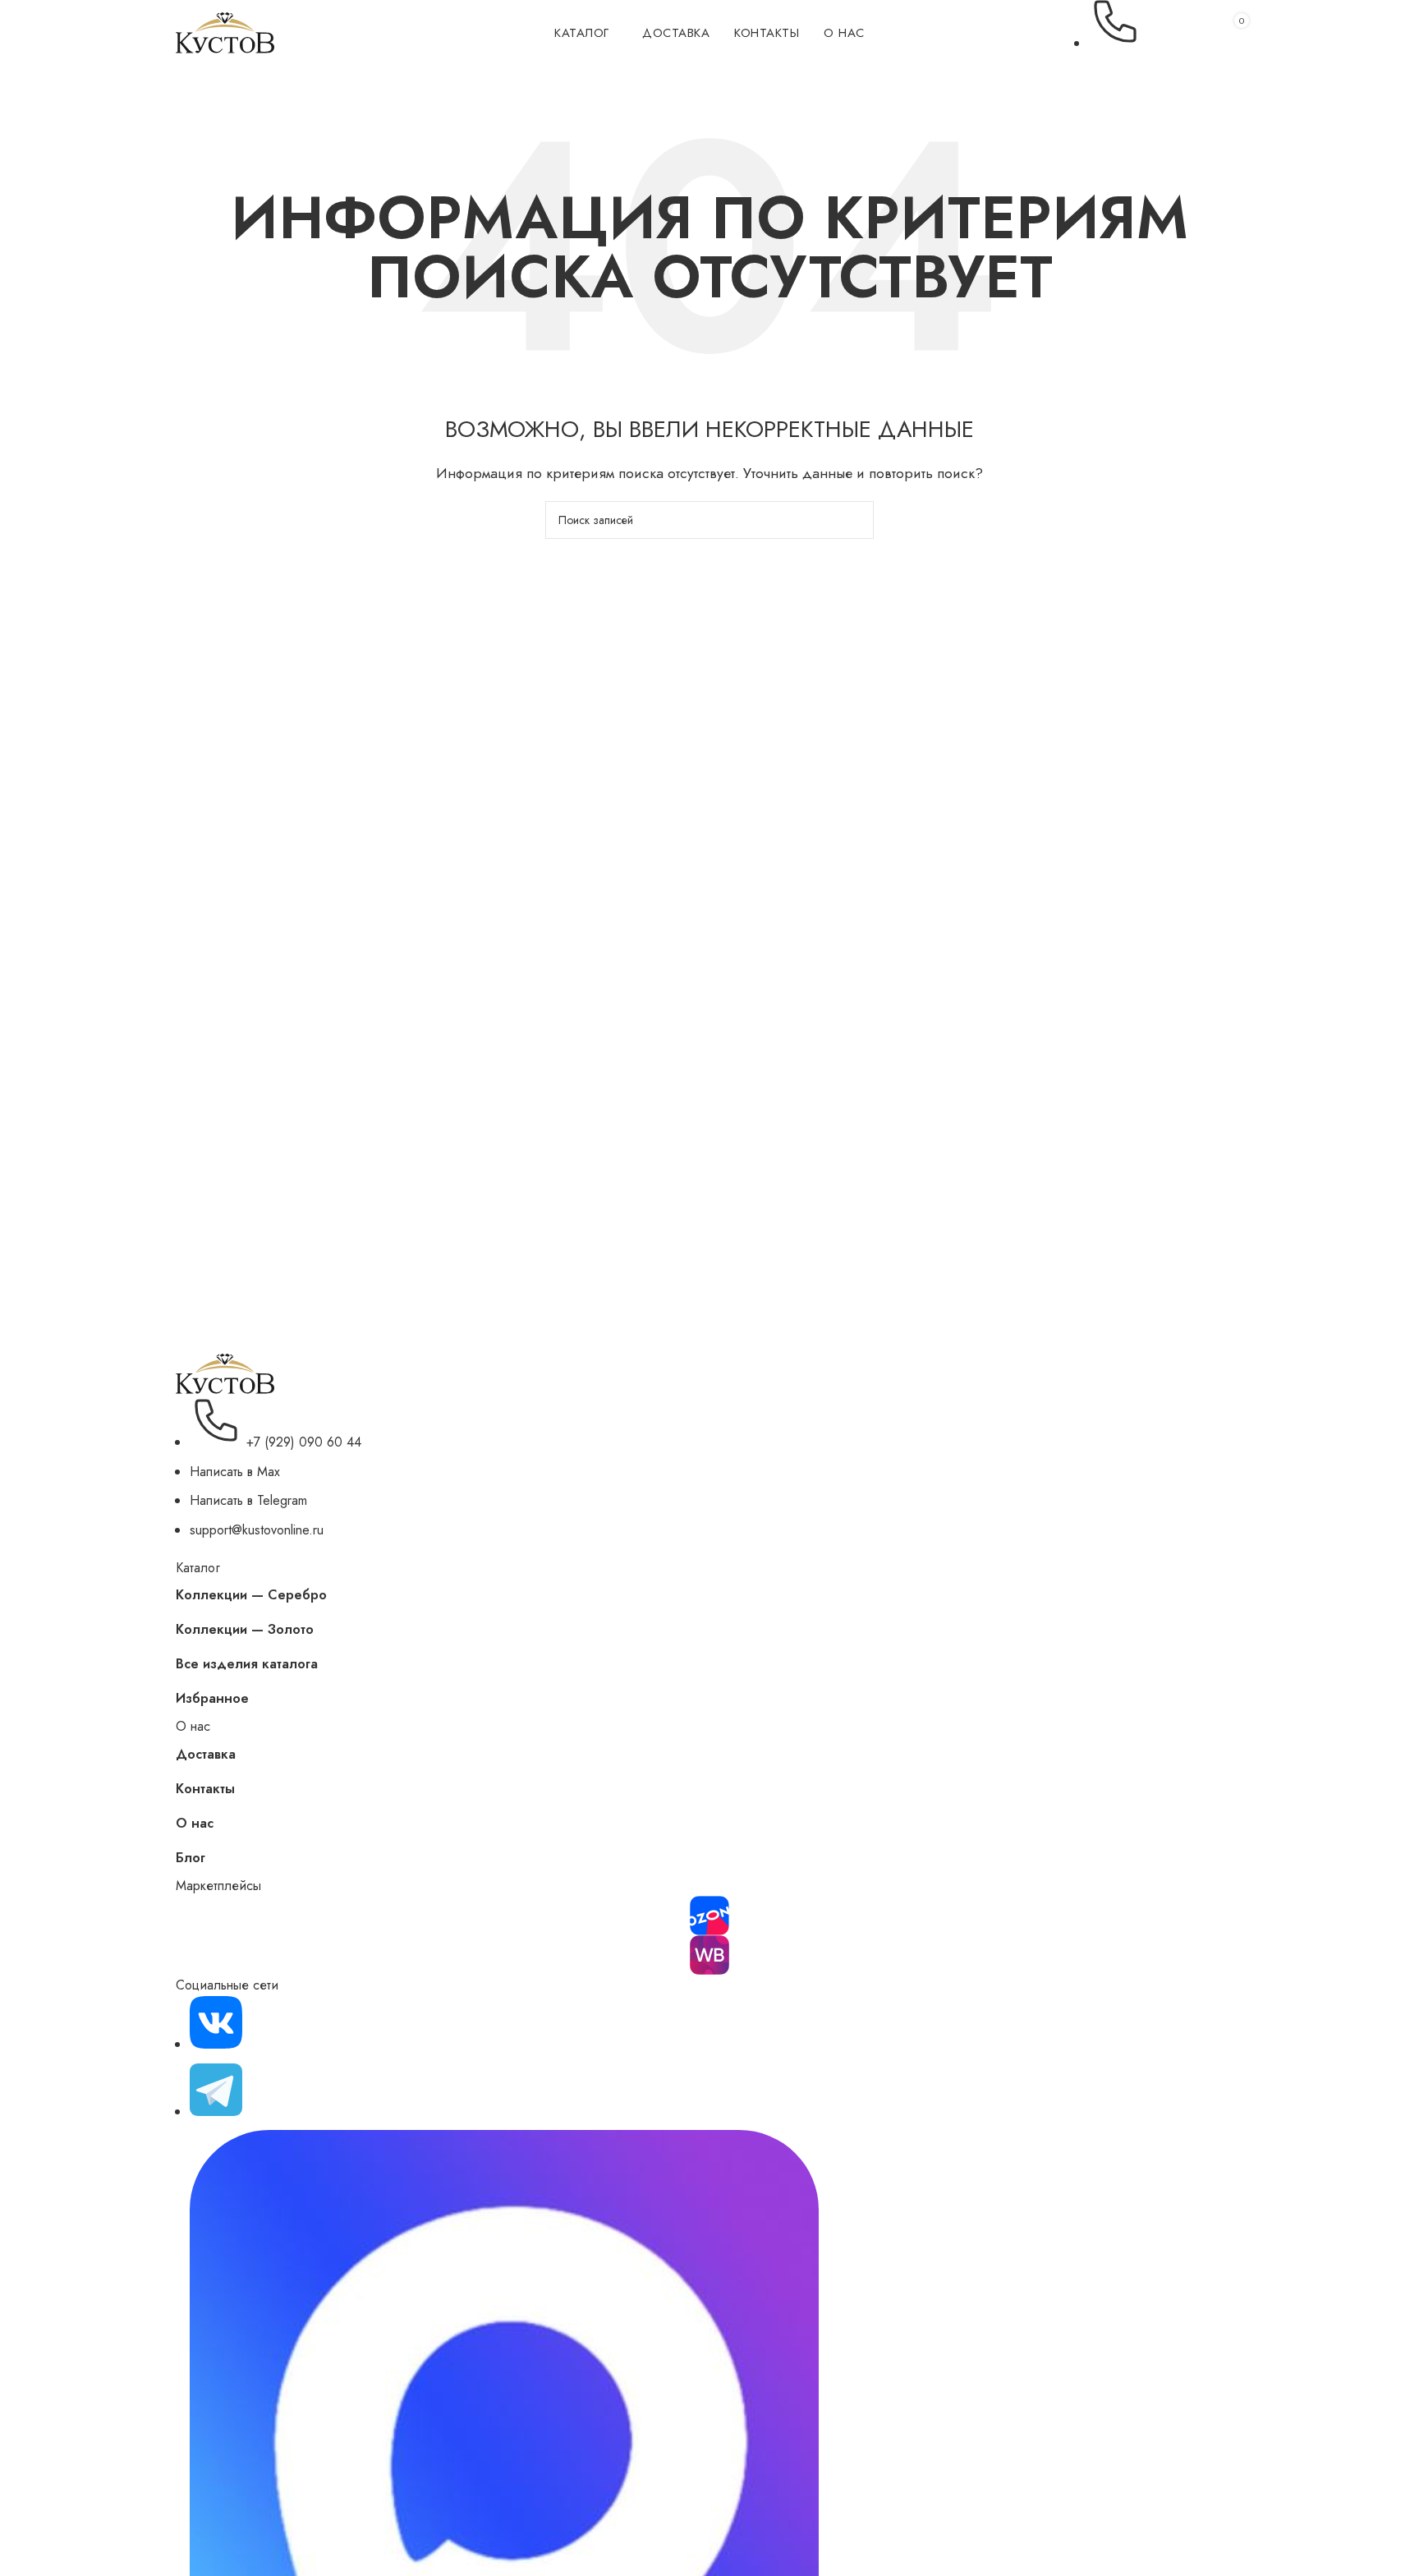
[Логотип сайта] (225, 32)
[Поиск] (1175, 33)
